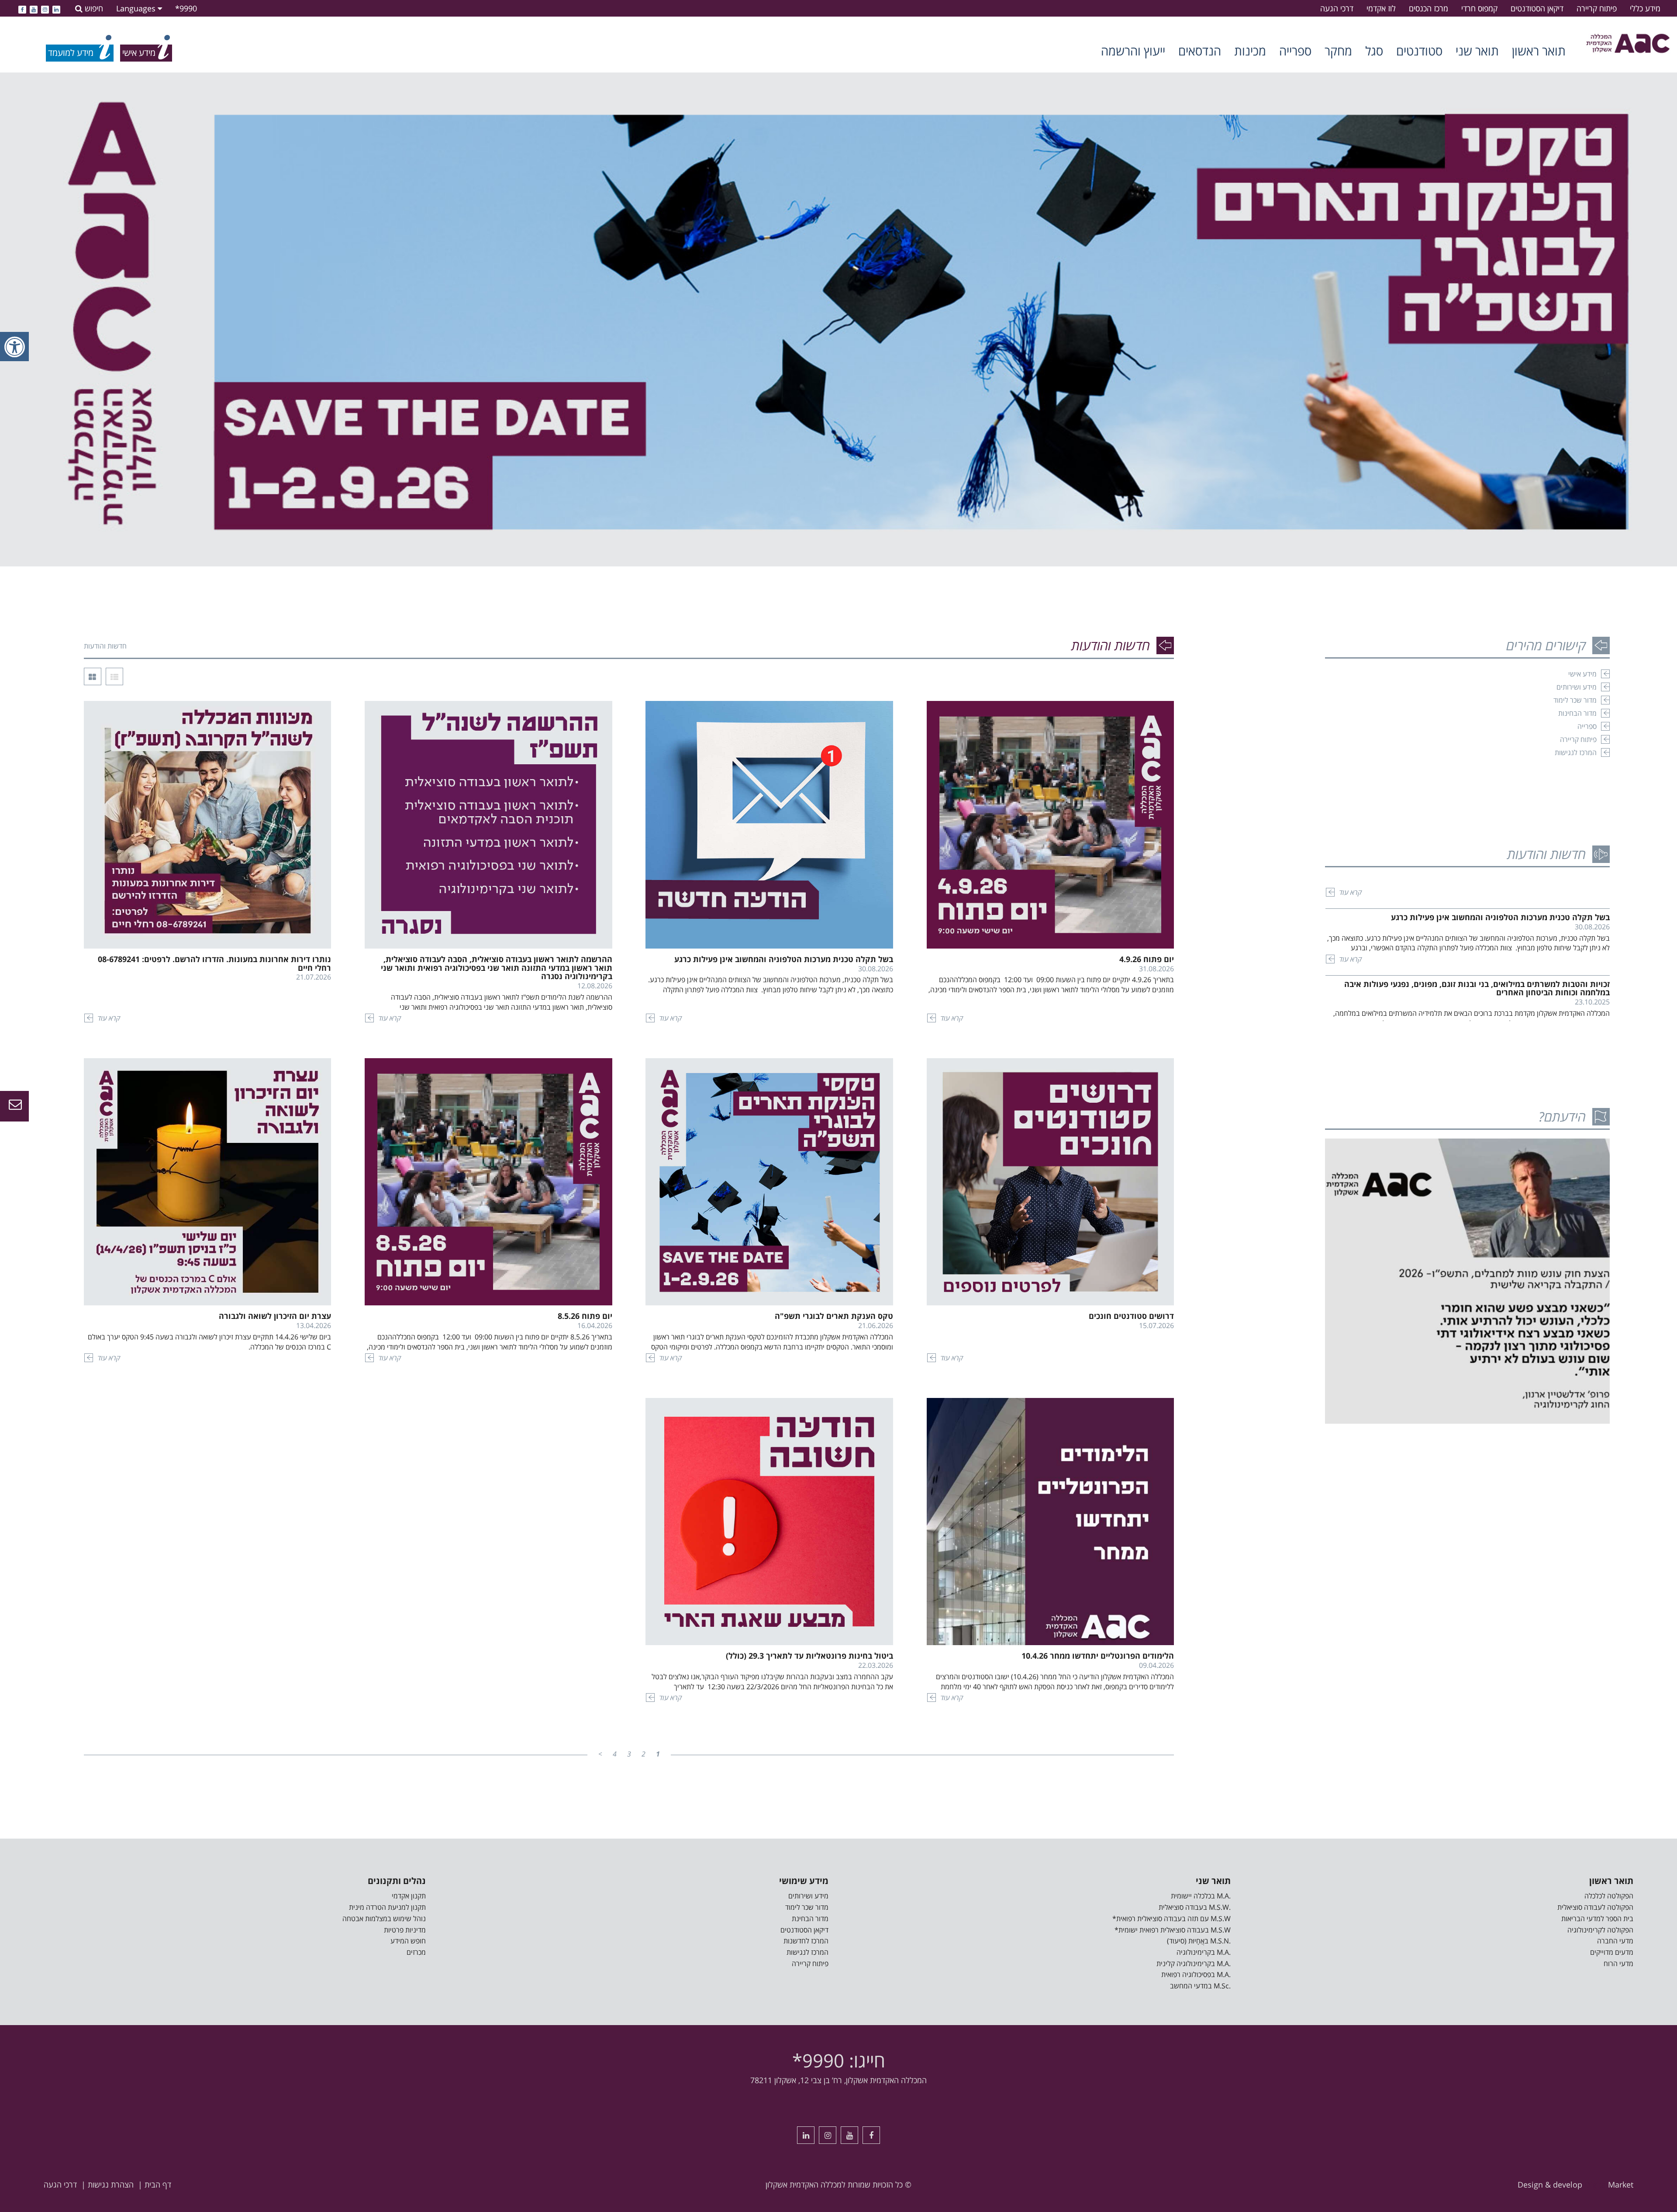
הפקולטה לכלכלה (1609, 1896)
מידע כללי (1645, 8)
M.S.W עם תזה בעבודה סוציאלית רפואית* (1171, 1919)
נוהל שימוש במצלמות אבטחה (384, 1919)
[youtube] (34, 8)
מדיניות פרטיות (405, 1930)
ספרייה (1295, 51)
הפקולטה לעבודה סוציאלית (1595, 1907)
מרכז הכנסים (1429, 8)
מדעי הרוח (1618, 1964)
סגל (1374, 51)
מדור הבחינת (810, 1919)
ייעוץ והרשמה (1133, 51)
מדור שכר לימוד (1575, 700)
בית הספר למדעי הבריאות (1597, 1919)
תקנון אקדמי (409, 1896)
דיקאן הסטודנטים (1537, 8)
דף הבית (158, 2184)
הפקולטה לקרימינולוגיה (1600, 1930)
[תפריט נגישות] (14, 347)
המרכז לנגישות (1576, 752)
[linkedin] (56, 8)
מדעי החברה (1615, 1941)
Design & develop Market (1575, 2184)
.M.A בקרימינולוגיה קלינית (1194, 1964)
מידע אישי (1582, 674)
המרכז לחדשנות (806, 1941)
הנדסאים (1200, 51)
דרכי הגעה (1337, 8)
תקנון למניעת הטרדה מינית (387, 1907)
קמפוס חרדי (1479, 8)
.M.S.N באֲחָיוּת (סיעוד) (1199, 1941)
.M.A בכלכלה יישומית (1201, 1896)
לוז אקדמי (1381, 8)
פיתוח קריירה (1597, 8)
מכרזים (416, 1952)
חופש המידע (408, 1941)
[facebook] (22, 8)
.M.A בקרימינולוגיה (1204, 1952)
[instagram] (45, 8)
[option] (838, 320)
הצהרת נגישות (111, 2184)
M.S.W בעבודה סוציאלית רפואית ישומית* (1173, 1930)
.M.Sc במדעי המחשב (1200, 1986)
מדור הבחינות (1577, 713)
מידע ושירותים (1577, 687)
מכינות (1250, 51)
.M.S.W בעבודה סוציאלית (1195, 1907)
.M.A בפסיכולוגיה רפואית (1196, 1974)
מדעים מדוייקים (1612, 1952)
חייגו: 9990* (839, 2060)
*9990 (186, 8)
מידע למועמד (71, 53)
